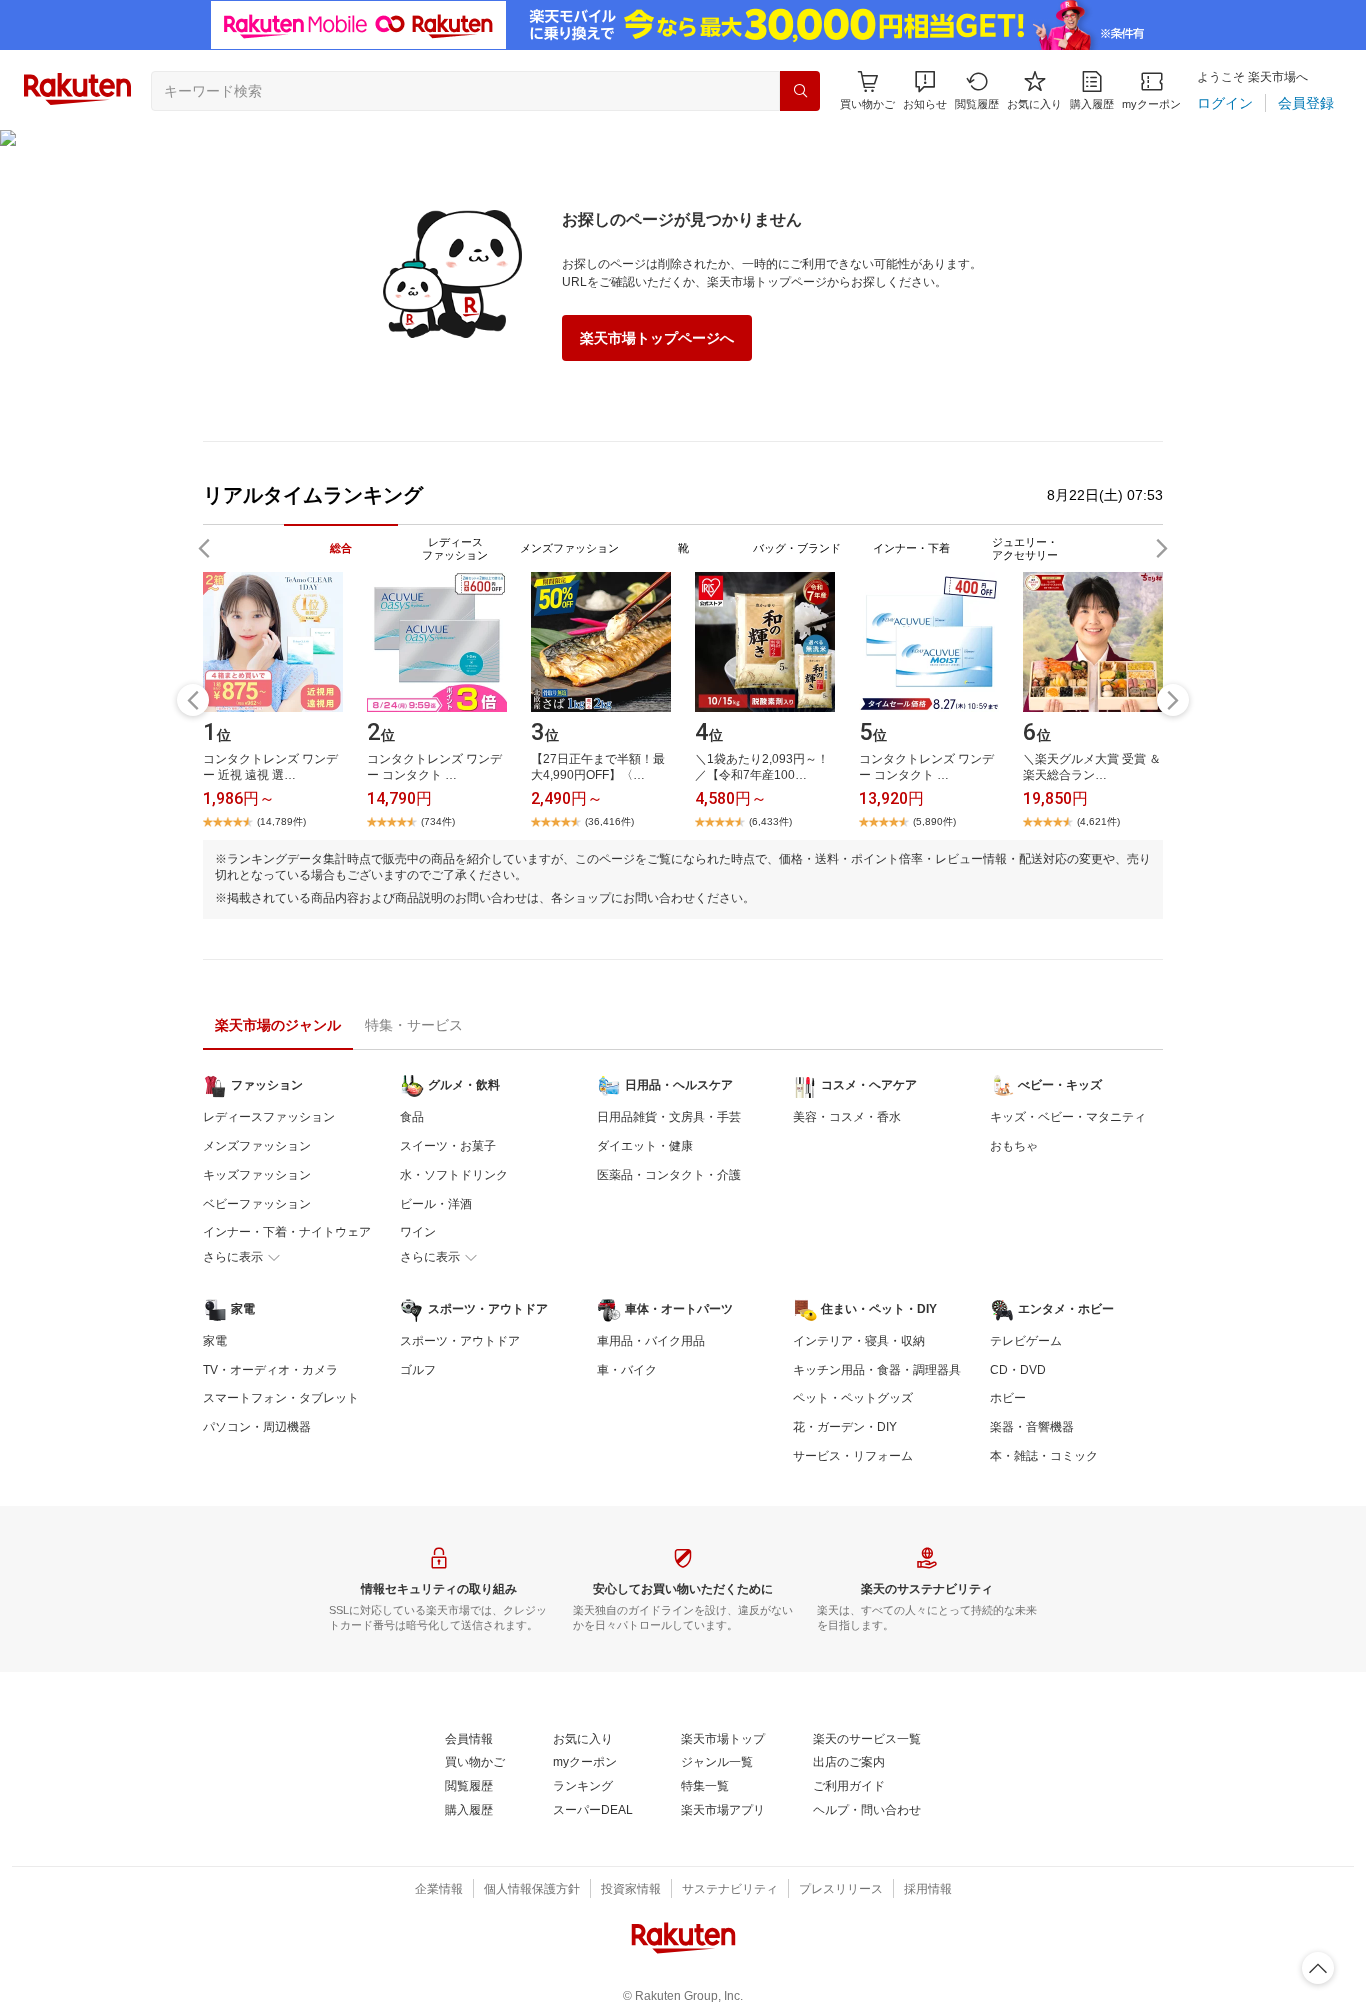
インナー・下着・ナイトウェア (287, 1232)
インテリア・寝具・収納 (859, 1341)
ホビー (1008, 1398)
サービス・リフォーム (853, 1456)
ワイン (418, 1232)
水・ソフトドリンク (454, 1175)
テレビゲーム (1026, 1341)
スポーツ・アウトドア (460, 1341)
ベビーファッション (257, 1204)
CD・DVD (1018, 1370)
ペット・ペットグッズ (853, 1398)
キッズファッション (257, 1175)
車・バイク (627, 1370)
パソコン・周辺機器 (257, 1427)
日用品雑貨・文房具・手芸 (669, 1117)
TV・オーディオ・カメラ (270, 1370)
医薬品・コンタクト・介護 (669, 1175)
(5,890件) (934, 821)
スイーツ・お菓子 (448, 1146)
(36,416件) (609, 821)
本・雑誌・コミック (1044, 1456)
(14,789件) (281, 821)
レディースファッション (269, 1117)
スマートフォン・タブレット (281, 1398)
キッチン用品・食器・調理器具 (877, 1370)
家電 (215, 1341)
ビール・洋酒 (436, 1204)
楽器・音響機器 (1032, 1427)
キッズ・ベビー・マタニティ (1068, 1117)
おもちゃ (1014, 1146)
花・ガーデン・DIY (845, 1427)
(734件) (438, 821)
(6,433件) (770, 821)
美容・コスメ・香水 (847, 1117)
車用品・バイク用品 (651, 1341)
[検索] (800, 91)
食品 (412, 1117)
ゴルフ (418, 1370)
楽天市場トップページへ (657, 338)
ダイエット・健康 (645, 1146)
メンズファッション (257, 1146)
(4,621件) (1098, 821)
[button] (925, 90)
